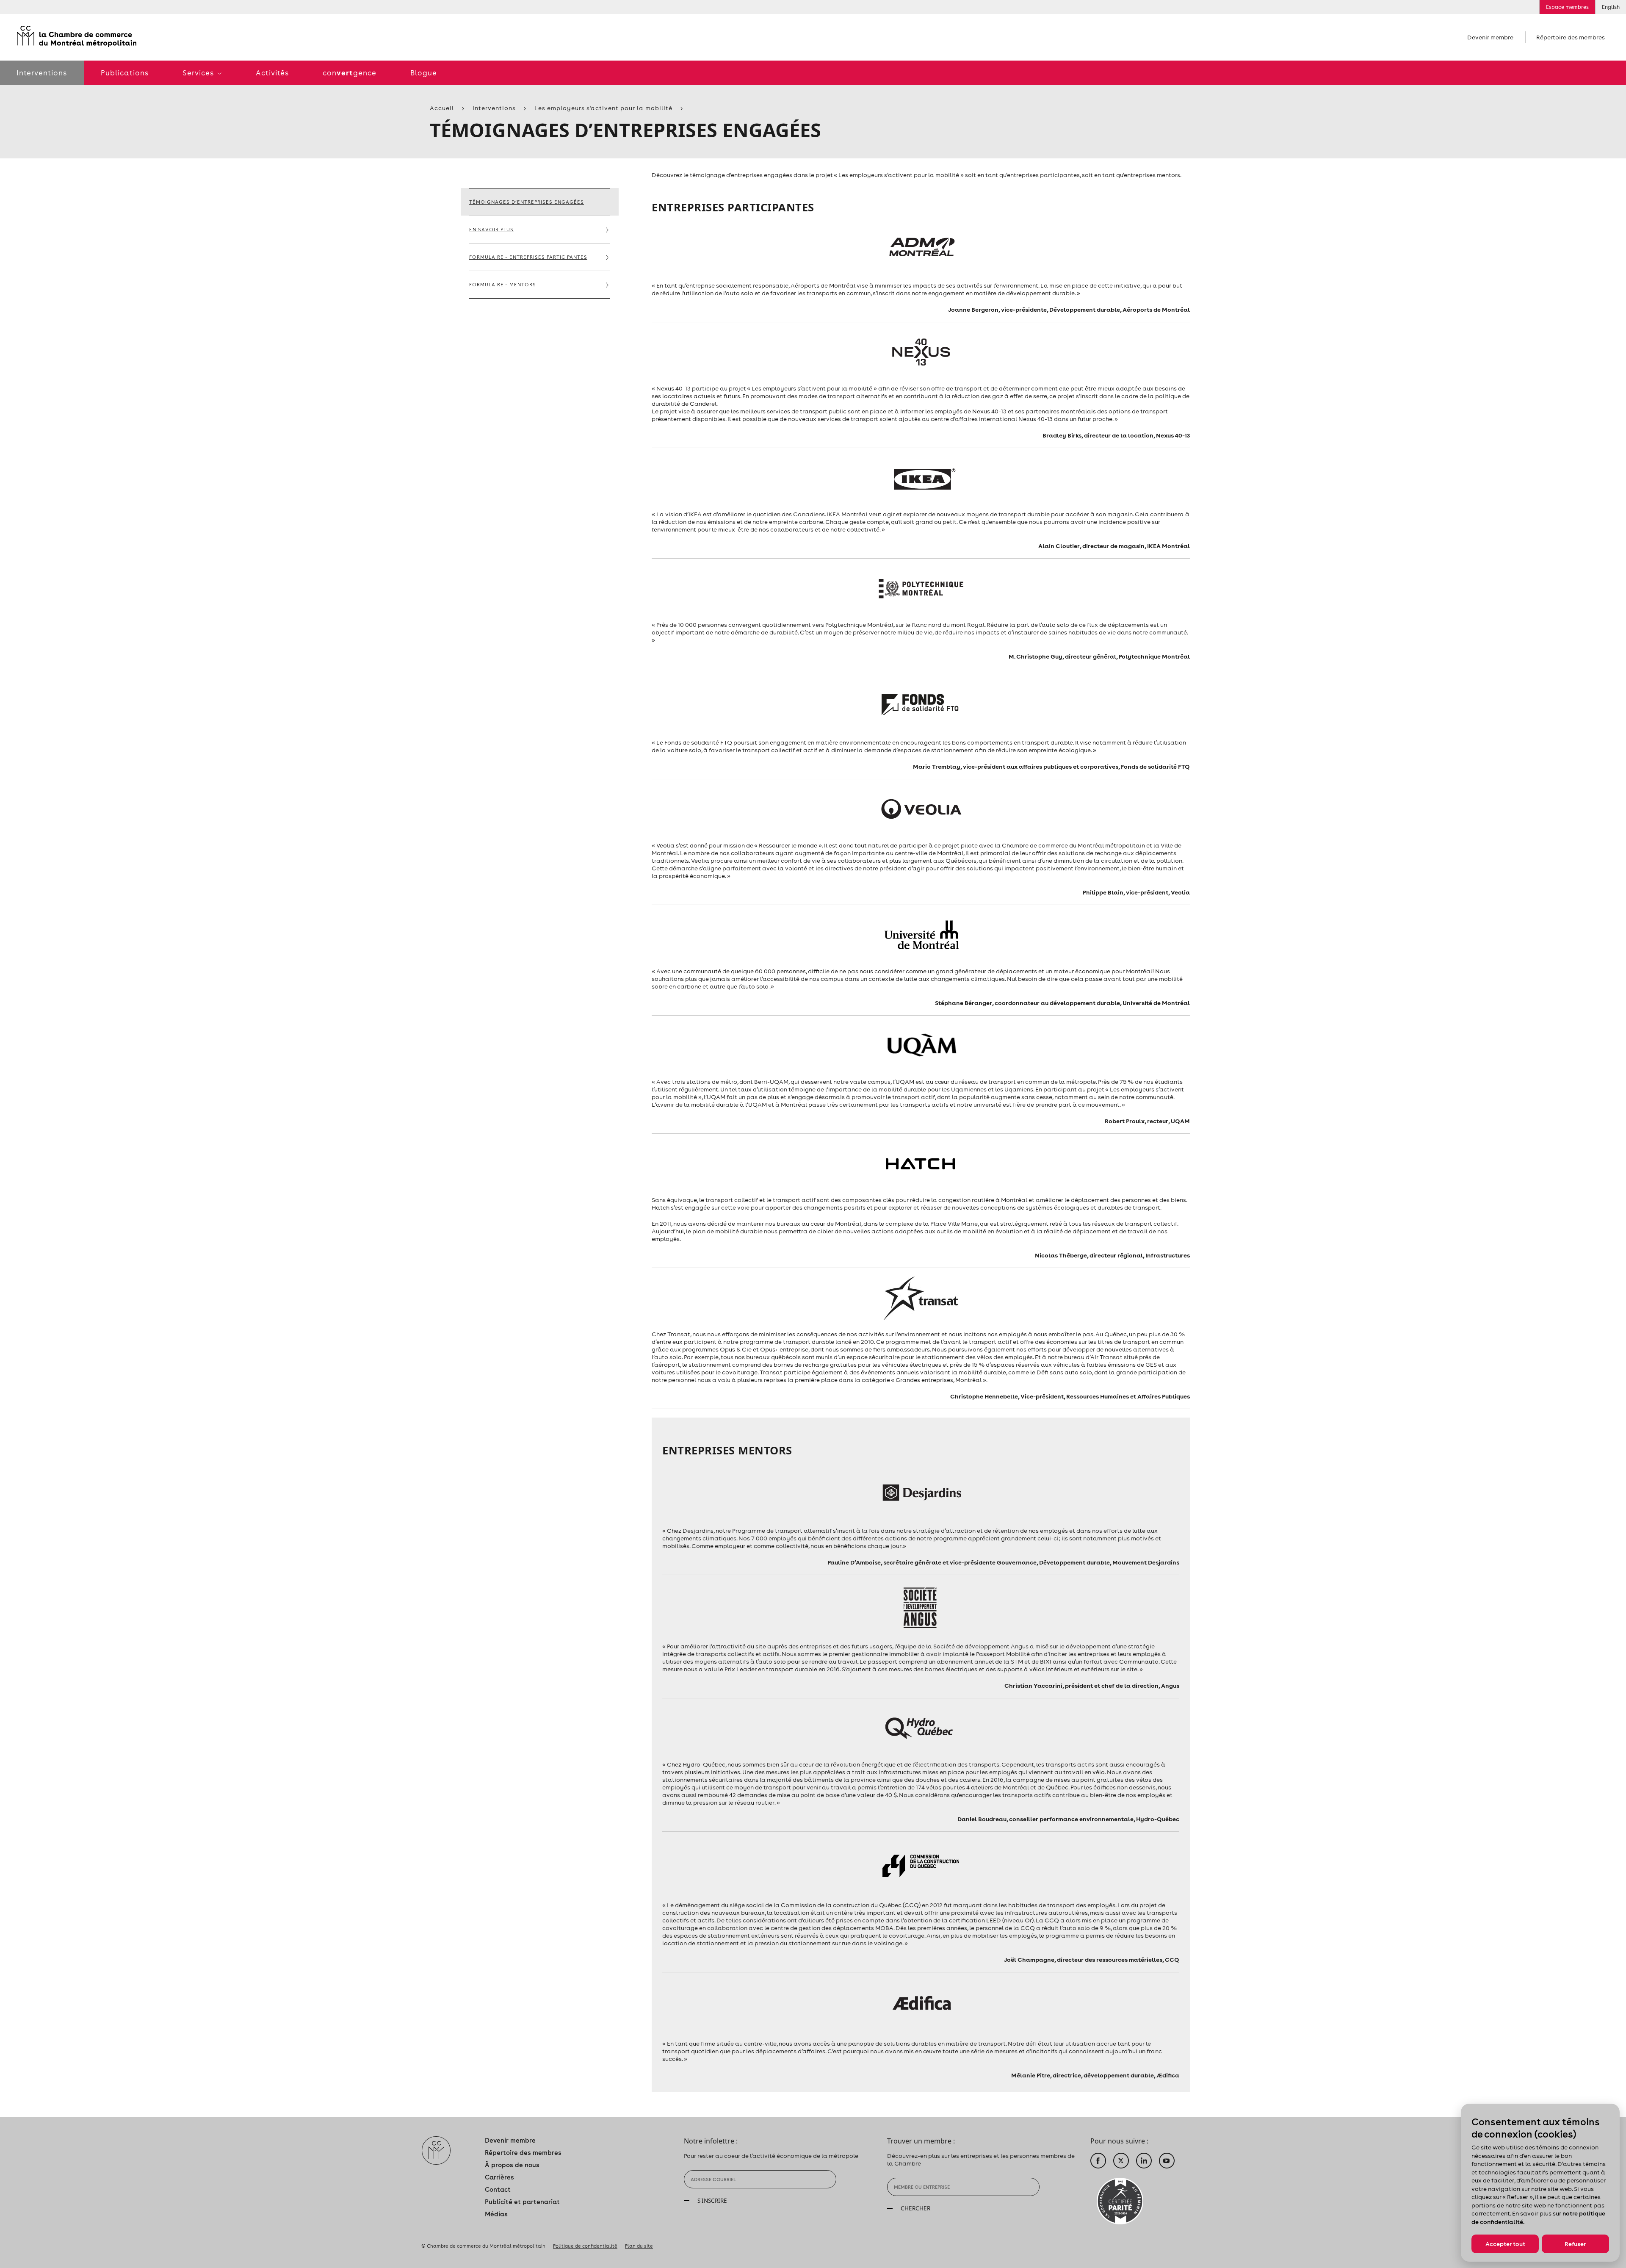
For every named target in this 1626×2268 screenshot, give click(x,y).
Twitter (1121, 2161)
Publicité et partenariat (522, 2202)
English (1611, 7)
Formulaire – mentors (503, 285)
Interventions (494, 108)
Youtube (1167, 2161)
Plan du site (639, 2246)
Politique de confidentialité (585, 2246)
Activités (272, 73)
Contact (498, 2189)
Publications (125, 73)
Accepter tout (1505, 2244)
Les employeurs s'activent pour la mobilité (603, 108)
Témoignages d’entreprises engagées (527, 202)
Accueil (442, 108)
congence (350, 73)
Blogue (424, 73)
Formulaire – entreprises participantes (528, 257)
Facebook (1098, 2161)
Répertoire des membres (1571, 37)
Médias (496, 2214)
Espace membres (1567, 7)
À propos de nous (512, 2165)
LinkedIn (1144, 2161)
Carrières (499, 2177)
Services (199, 73)
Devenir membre (1490, 37)
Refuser (1575, 2244)
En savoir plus (491, 230)
